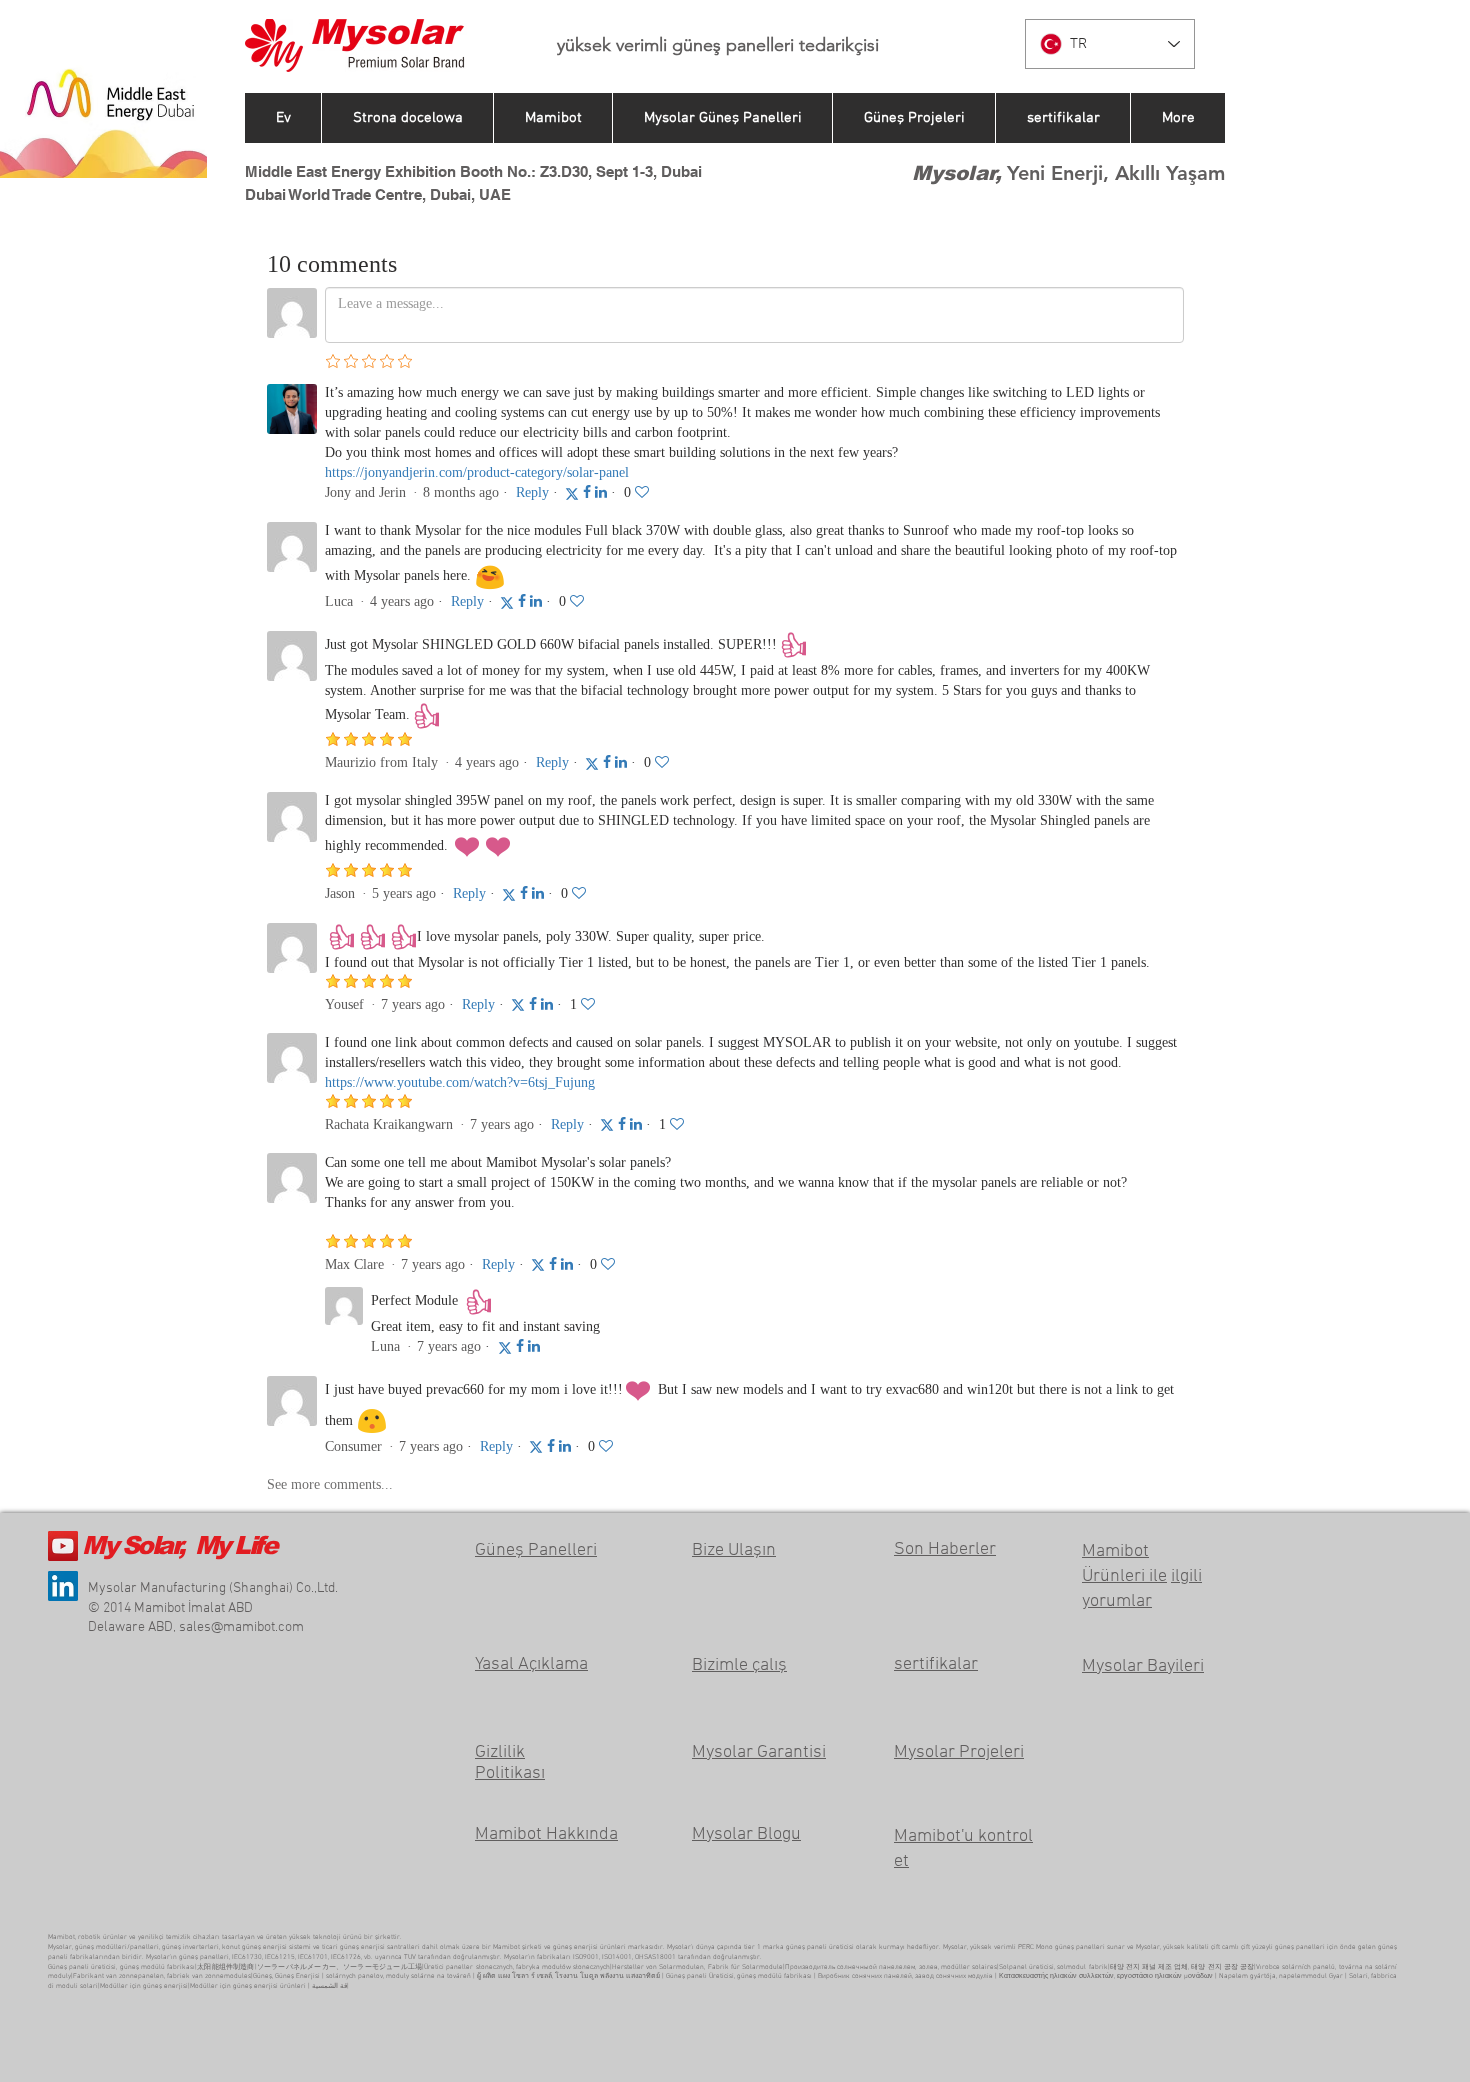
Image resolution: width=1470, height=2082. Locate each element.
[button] (1062, 118)
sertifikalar (936, 1664)
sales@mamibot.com (241, 1627)
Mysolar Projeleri (959, 1752)
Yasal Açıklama (531, 1664)
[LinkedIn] (63, 1586)
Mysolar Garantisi (759, 1752)
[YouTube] (63, 1546)
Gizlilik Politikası (510, 1763)
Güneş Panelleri (536, 1550)
